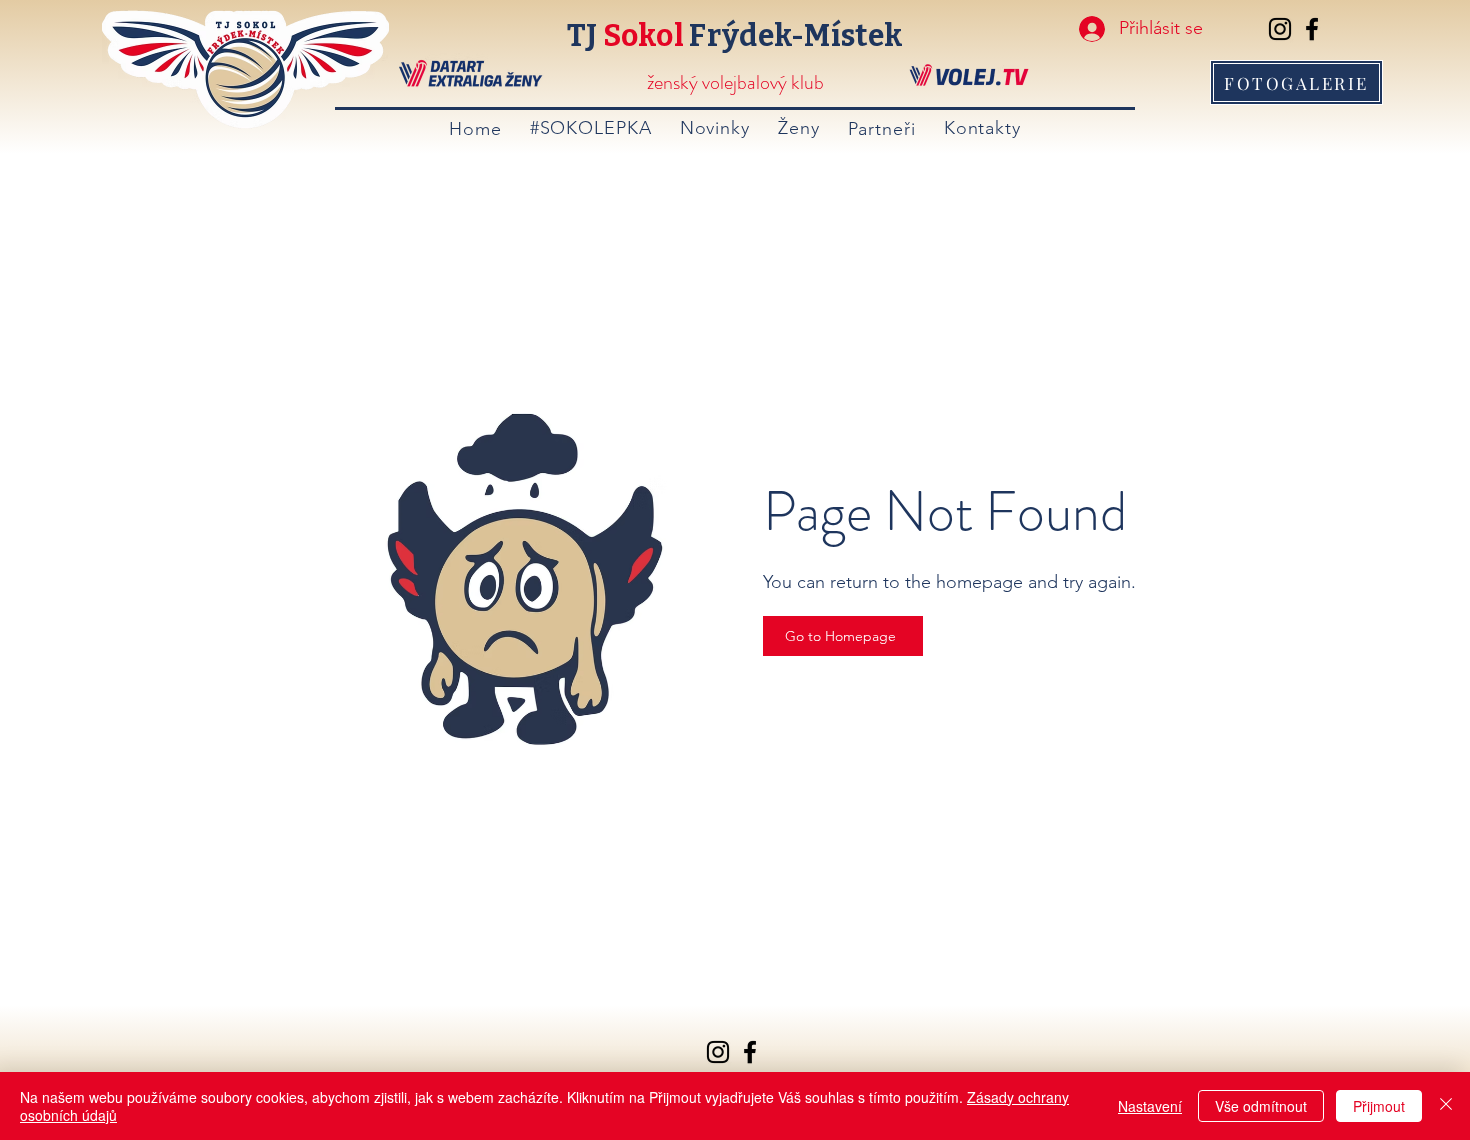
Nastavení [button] (1150, 1106)
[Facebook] (1312, 29)
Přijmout (1379, 1106)
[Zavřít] (1446, 1106)
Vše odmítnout (1261, 1106)
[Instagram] (1280, 29)
